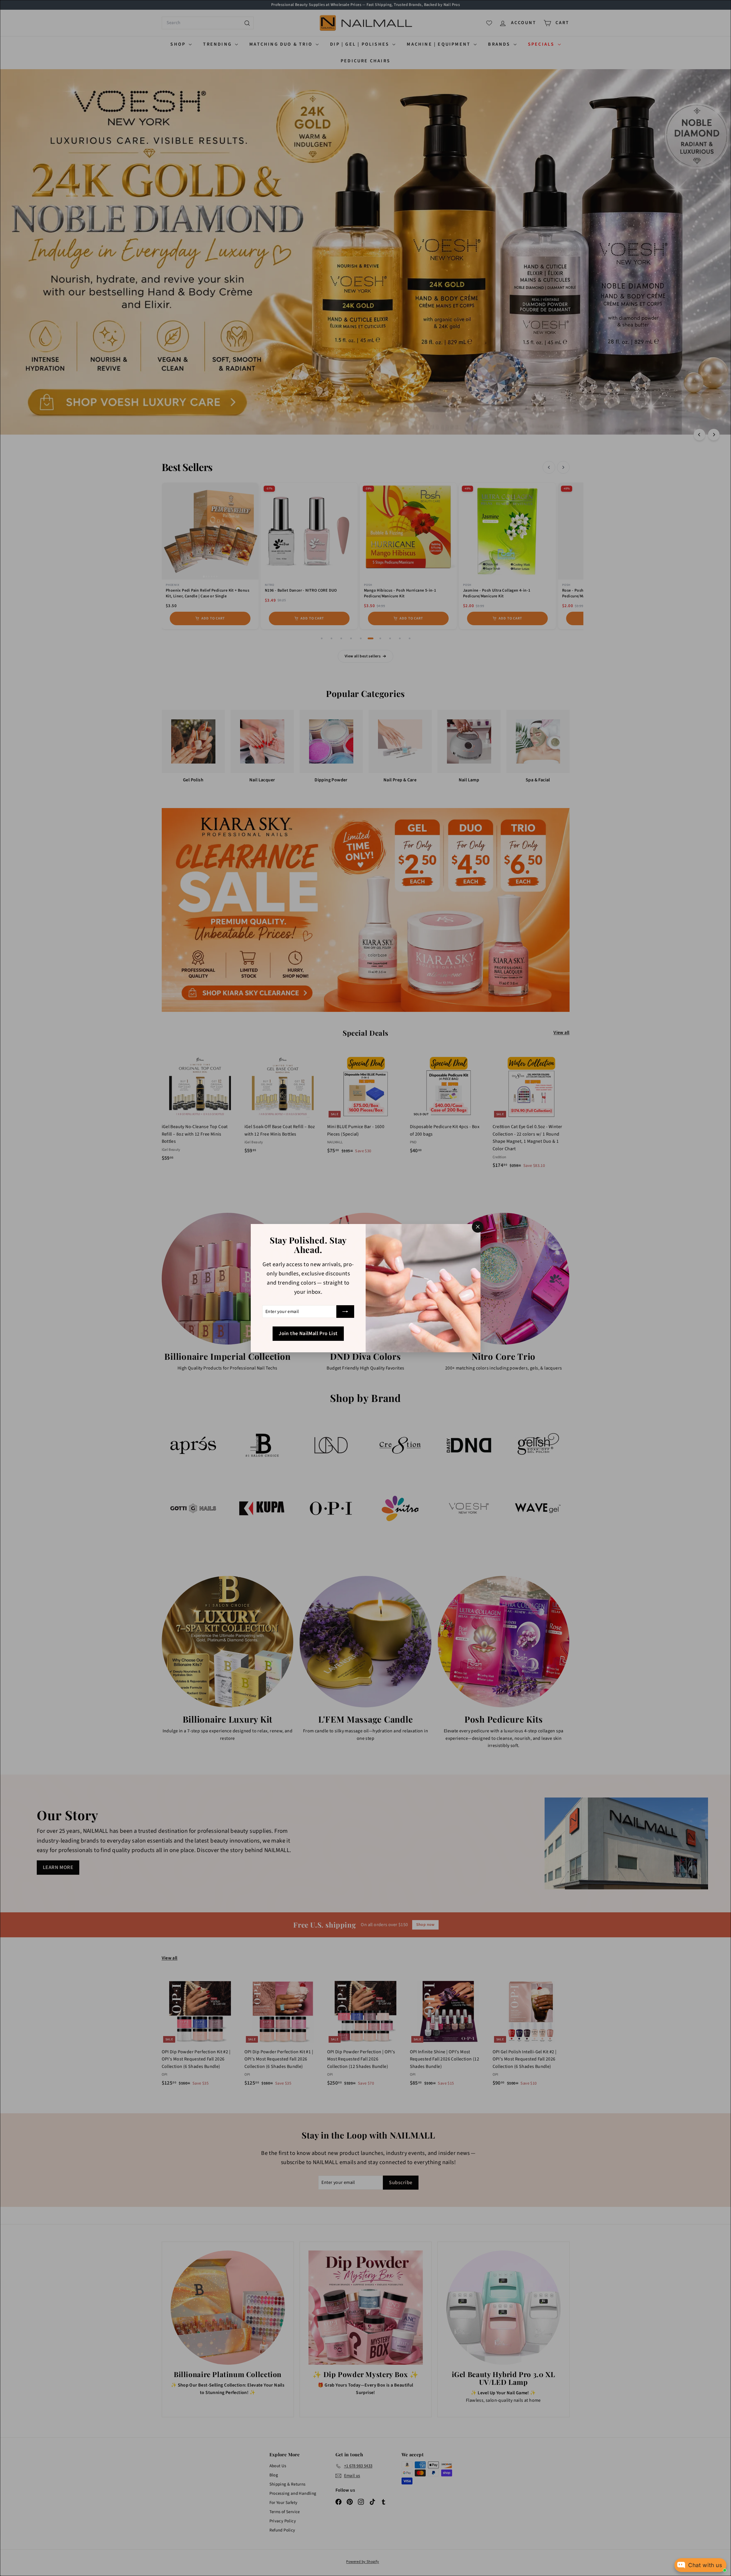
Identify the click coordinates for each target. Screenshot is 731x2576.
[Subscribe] (345, 1312)
